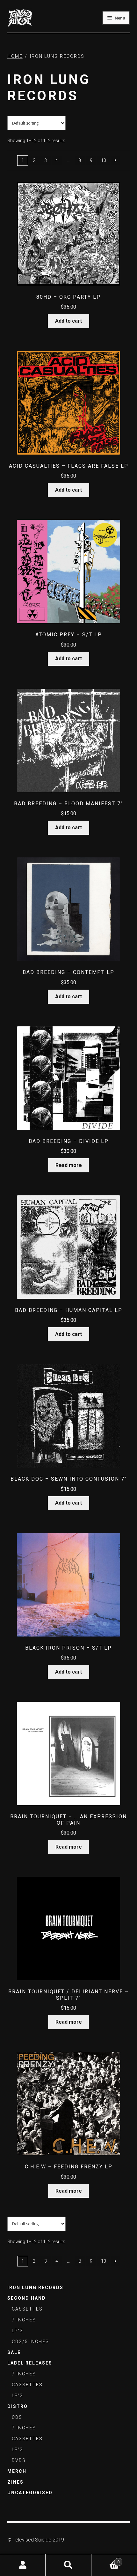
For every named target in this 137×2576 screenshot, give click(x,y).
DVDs (19, 2460)
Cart (105, 2560)
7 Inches (24, 2320)
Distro (18, 2406)
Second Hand (27, 2298)
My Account (23, 2565)
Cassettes (27, 2309)
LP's (18, 2331)
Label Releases (30, 2363)
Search (68, 2565)
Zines (15, 2482)
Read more (69, 1165)
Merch (17, 2471)
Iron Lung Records (35, 2288)
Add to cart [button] (68, 321)
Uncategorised (30, 2493)
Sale (14, 2352)
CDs (17, 2417)
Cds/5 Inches (30, 2342)
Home (15, 56)
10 (104, 160)
